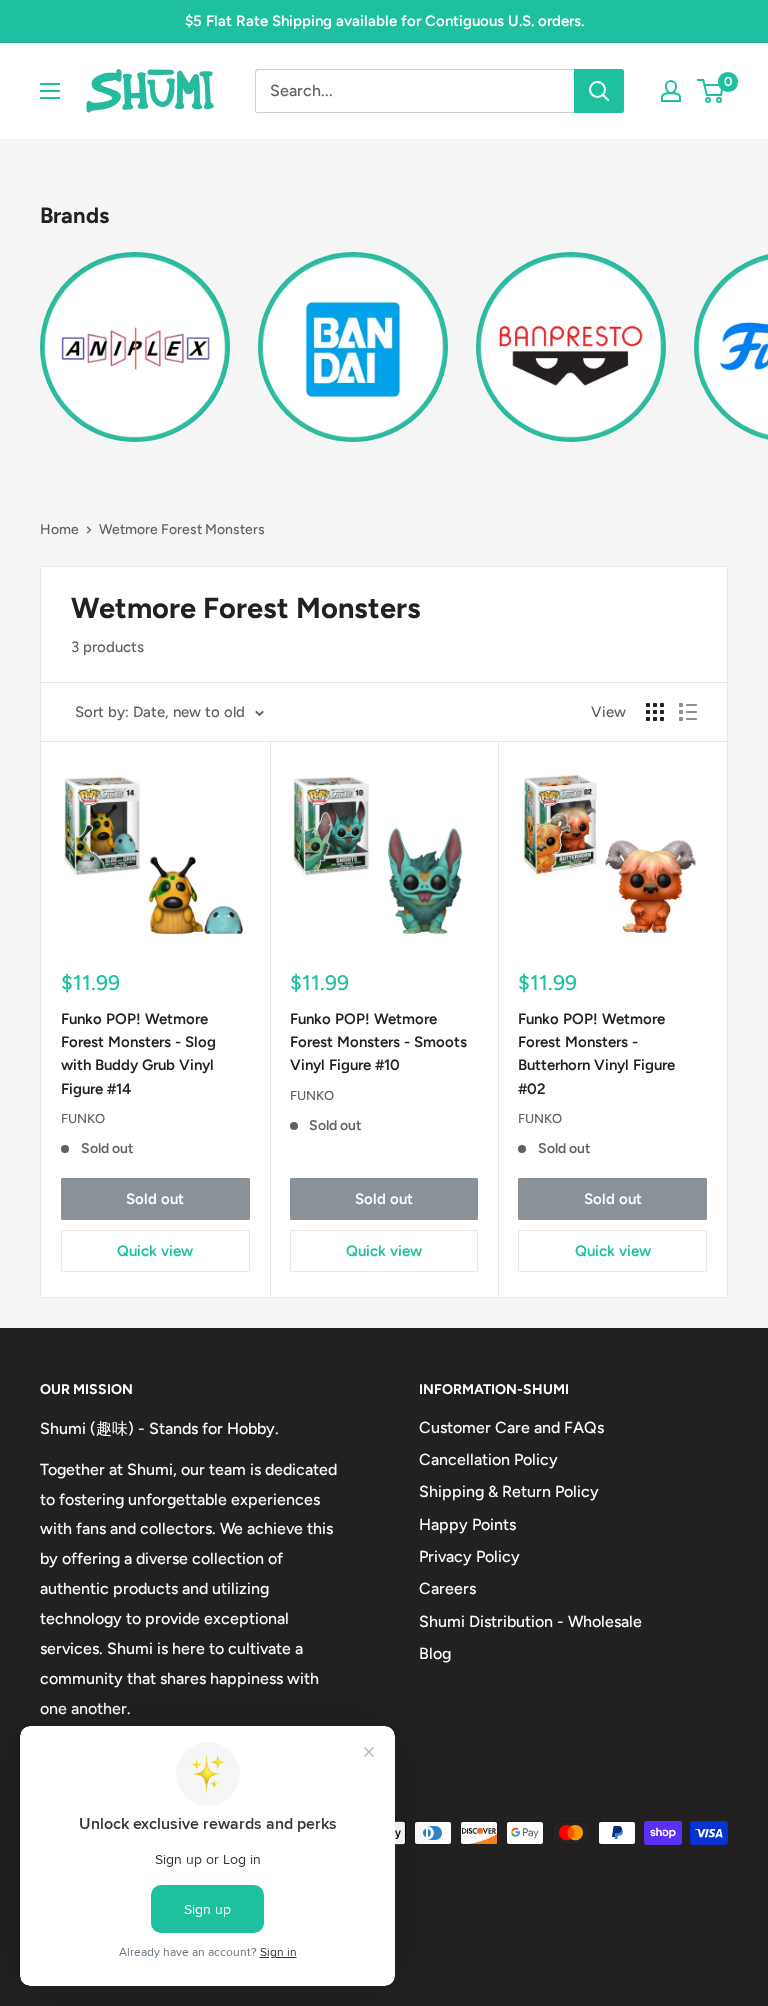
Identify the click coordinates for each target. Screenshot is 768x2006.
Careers (447, 1588)
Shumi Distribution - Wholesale (530, 1621)
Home (59, 529)
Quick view (155, 1251)
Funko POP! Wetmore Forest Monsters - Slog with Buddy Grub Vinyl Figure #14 (138, 1054)
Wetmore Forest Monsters (182, 529)
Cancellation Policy (488, 1459)
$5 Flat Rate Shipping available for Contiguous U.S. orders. (384, 21)
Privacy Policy (469, 1556)
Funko (83, 1118)
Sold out (155, 1199)
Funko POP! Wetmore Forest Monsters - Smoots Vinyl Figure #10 (378, 1042)
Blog (435, 1653)
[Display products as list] (688, 712)
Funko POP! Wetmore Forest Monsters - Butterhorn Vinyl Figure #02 (596, 1054)
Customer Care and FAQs (511, 1427)
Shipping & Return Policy (509, 1491)
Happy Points (467, 1524)
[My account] (671, 91)
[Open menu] (50, 91)
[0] (711, 91)
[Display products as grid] (655, 712)
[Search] (599, 91)
